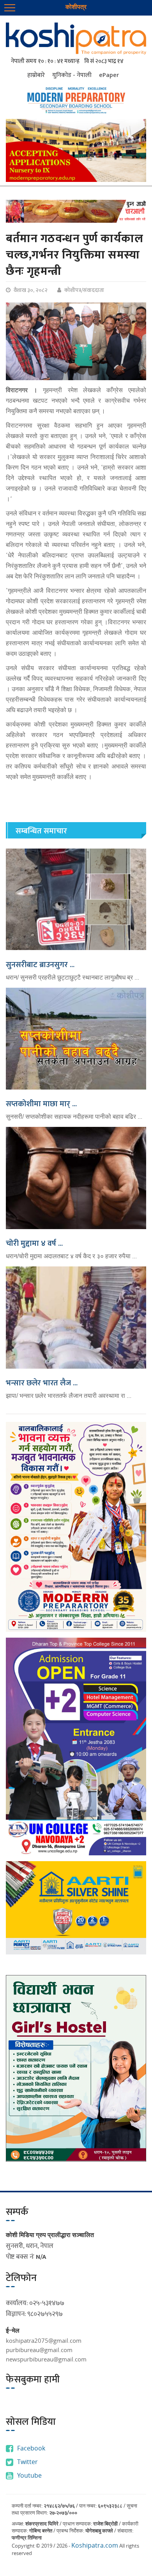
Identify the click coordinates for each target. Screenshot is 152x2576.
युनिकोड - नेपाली (72, 75)
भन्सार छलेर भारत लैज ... (42, 1383)
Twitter (27, 2462)
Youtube (29, 2475)
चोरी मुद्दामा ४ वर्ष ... (34, 1243)
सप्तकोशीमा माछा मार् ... (41, 1104)
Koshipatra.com (95, 2545)
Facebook (31, 2448)
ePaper (109, 75)
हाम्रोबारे (36, 75)
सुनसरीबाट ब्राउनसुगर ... (40, 965)
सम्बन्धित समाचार (41, 831)
